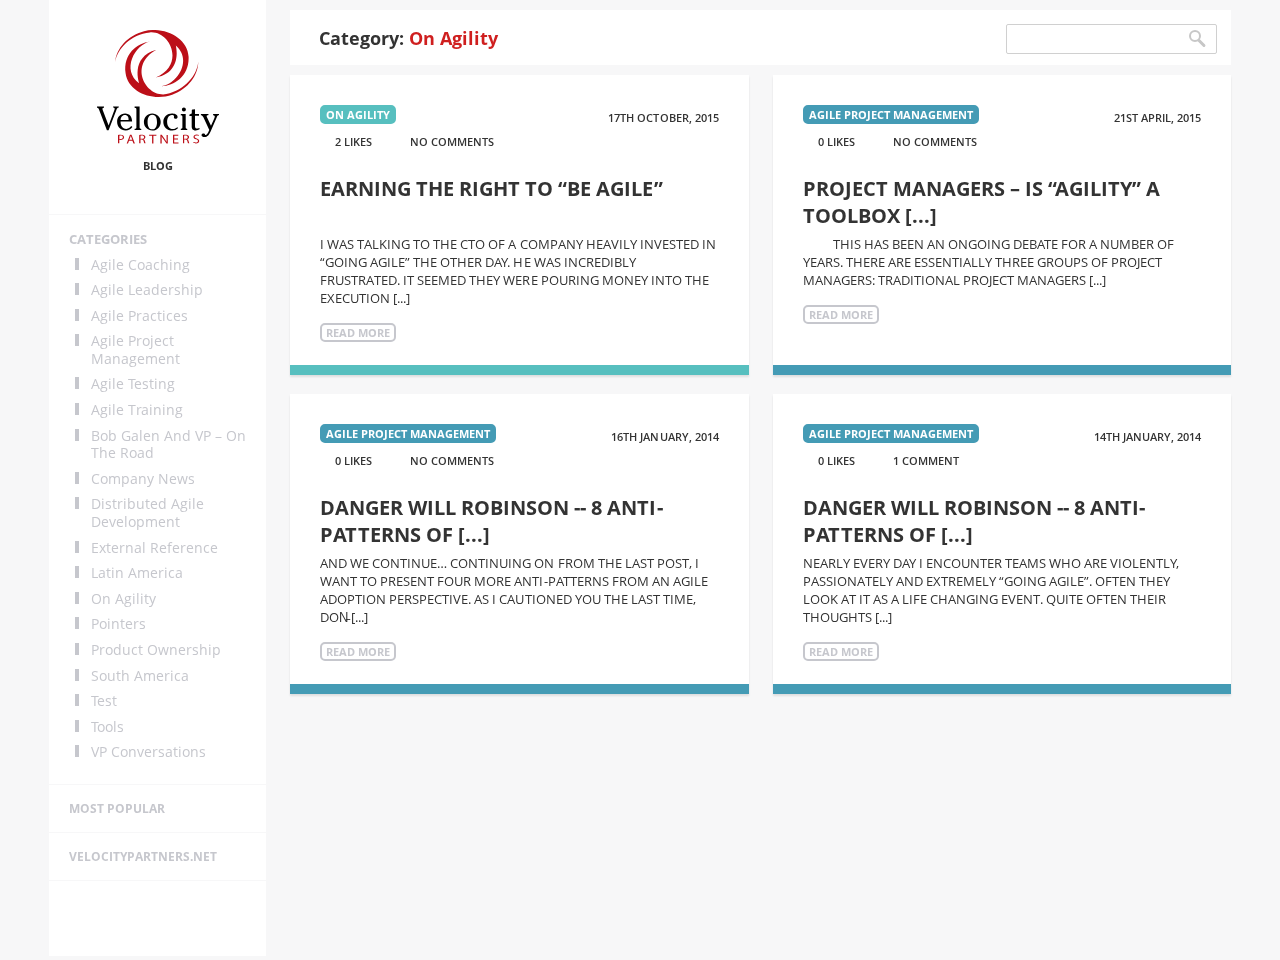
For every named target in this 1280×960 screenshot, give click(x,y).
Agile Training (137, 410)
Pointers (118, 624)
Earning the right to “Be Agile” (491, 188)
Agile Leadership (147, 290)
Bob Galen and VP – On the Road (168, 444)
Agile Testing (133, 384)
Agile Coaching (140, 265)
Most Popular (117, 808)
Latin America (137, 573)
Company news (143, 479)
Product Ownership (156, 650)
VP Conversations (148, 752)
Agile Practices (139, 316)
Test (104, 701)
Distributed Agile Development (147, 512)
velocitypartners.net (143, 856)
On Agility (123, 599)
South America (140, 676)
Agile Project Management (135, 349)
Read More (358, 332)
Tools (107, 727)
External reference (154, 548)
